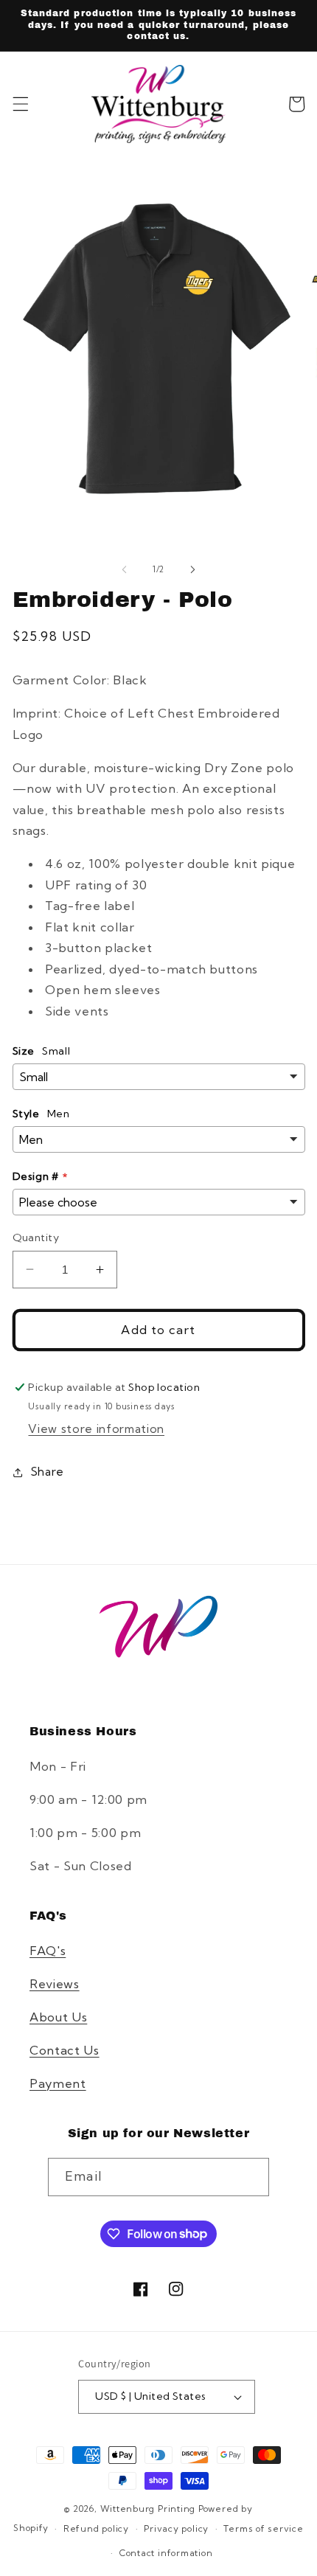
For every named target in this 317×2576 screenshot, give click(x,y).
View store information (96, 1429)
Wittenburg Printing (148, 2509)
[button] (20, 104)
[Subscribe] (250, 2177)
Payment (58, 2083)
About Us (58, 2017)
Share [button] (48, 1472)
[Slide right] (192, 569)
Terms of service (263, 2528)
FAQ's (48, 1951)
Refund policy (96, 2528)
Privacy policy (176, 2528)
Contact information (166, 2553)
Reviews (55, 1984)
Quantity (36, 1237)
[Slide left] (125, 569)
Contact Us (65, 2050)
